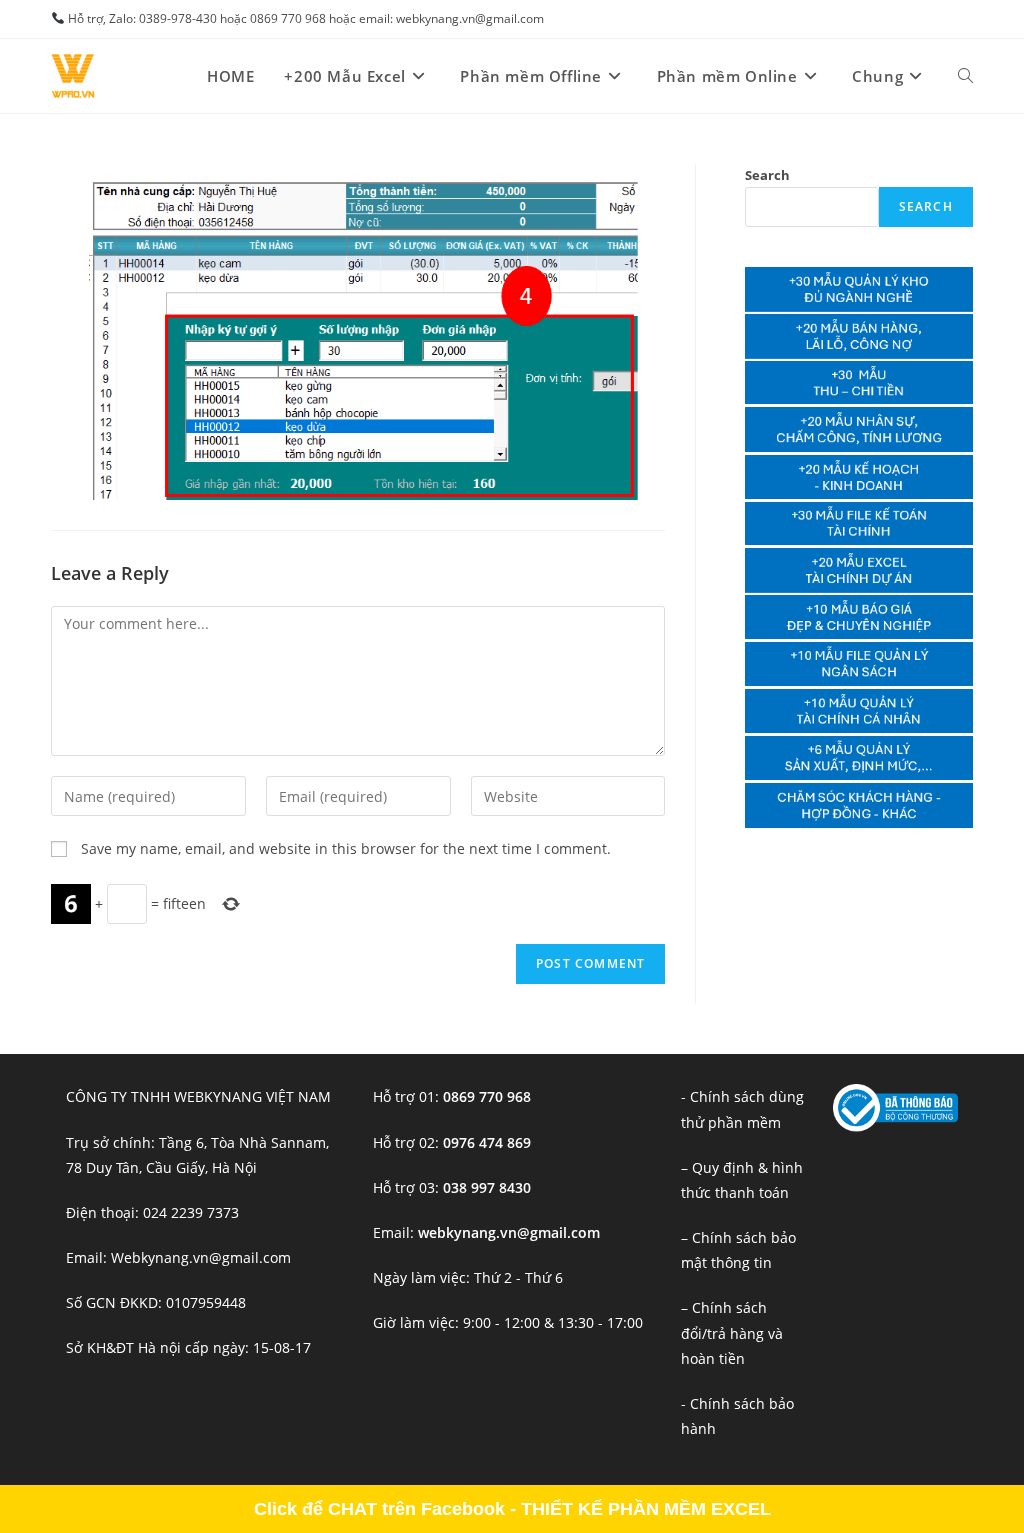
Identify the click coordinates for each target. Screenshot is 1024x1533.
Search (767, 175)
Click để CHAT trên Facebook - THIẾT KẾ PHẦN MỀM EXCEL (512, 1509)
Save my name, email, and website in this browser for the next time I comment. (346, 848)
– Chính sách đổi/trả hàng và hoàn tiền (732, 1332)
